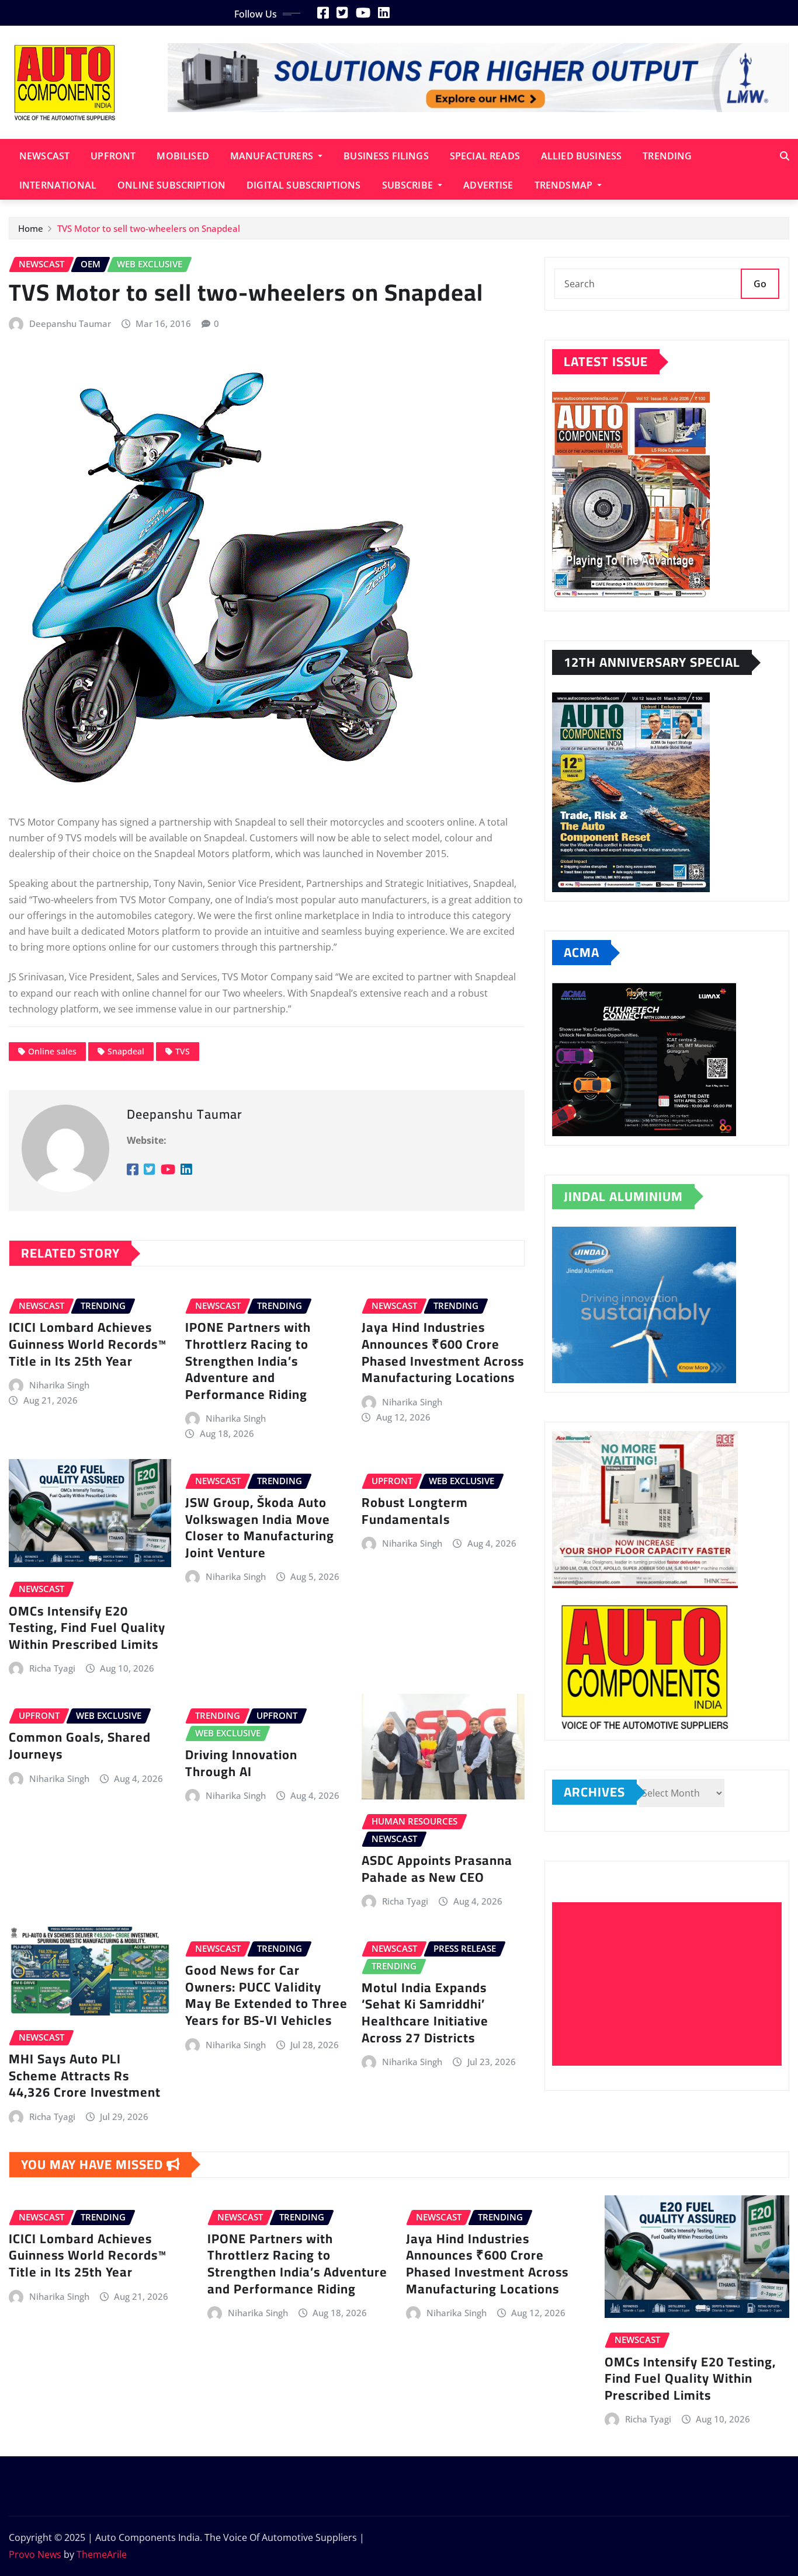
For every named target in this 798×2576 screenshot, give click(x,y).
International (58, 185)
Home (31, 228)
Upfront (113, 156)
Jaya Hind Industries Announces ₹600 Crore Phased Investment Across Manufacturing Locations (443, 1352)
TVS (183, 1051)
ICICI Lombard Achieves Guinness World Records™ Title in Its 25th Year (88, 1344)
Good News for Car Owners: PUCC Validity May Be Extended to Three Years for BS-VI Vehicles (266, 1995)
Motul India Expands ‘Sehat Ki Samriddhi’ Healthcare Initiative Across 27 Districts (425, 2013)
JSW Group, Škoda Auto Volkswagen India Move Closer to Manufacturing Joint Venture (260, 1527)
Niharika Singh (59, 1385)
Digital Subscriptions (303, 185)
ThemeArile (102, 2554)
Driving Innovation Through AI (241, 1763)
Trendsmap (565, 185)
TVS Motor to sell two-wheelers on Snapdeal (149, 228)
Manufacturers (273, 156)
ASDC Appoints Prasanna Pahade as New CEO (437, 1869)
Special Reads (485, 156)
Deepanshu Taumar (70, 323)
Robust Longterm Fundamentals (415, 1511)
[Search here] (785, 156)
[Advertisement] (672, 1984)
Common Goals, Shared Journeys (80, 1745)
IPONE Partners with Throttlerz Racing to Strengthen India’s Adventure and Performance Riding (248, 1360)
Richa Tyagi (52, 1668)
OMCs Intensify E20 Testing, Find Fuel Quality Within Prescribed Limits (87, 1628)
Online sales (52, 1051)
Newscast (44, 156)
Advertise (488, 185)
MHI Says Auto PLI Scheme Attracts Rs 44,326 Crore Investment (85, 2075)
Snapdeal (126, 1051)
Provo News (35, 2554)
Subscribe (409, 185)
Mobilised (183, 156)
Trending (667, 156)
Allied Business (581, 156)
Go (760, 284)
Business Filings (386, 156)
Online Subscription (171, 185)
